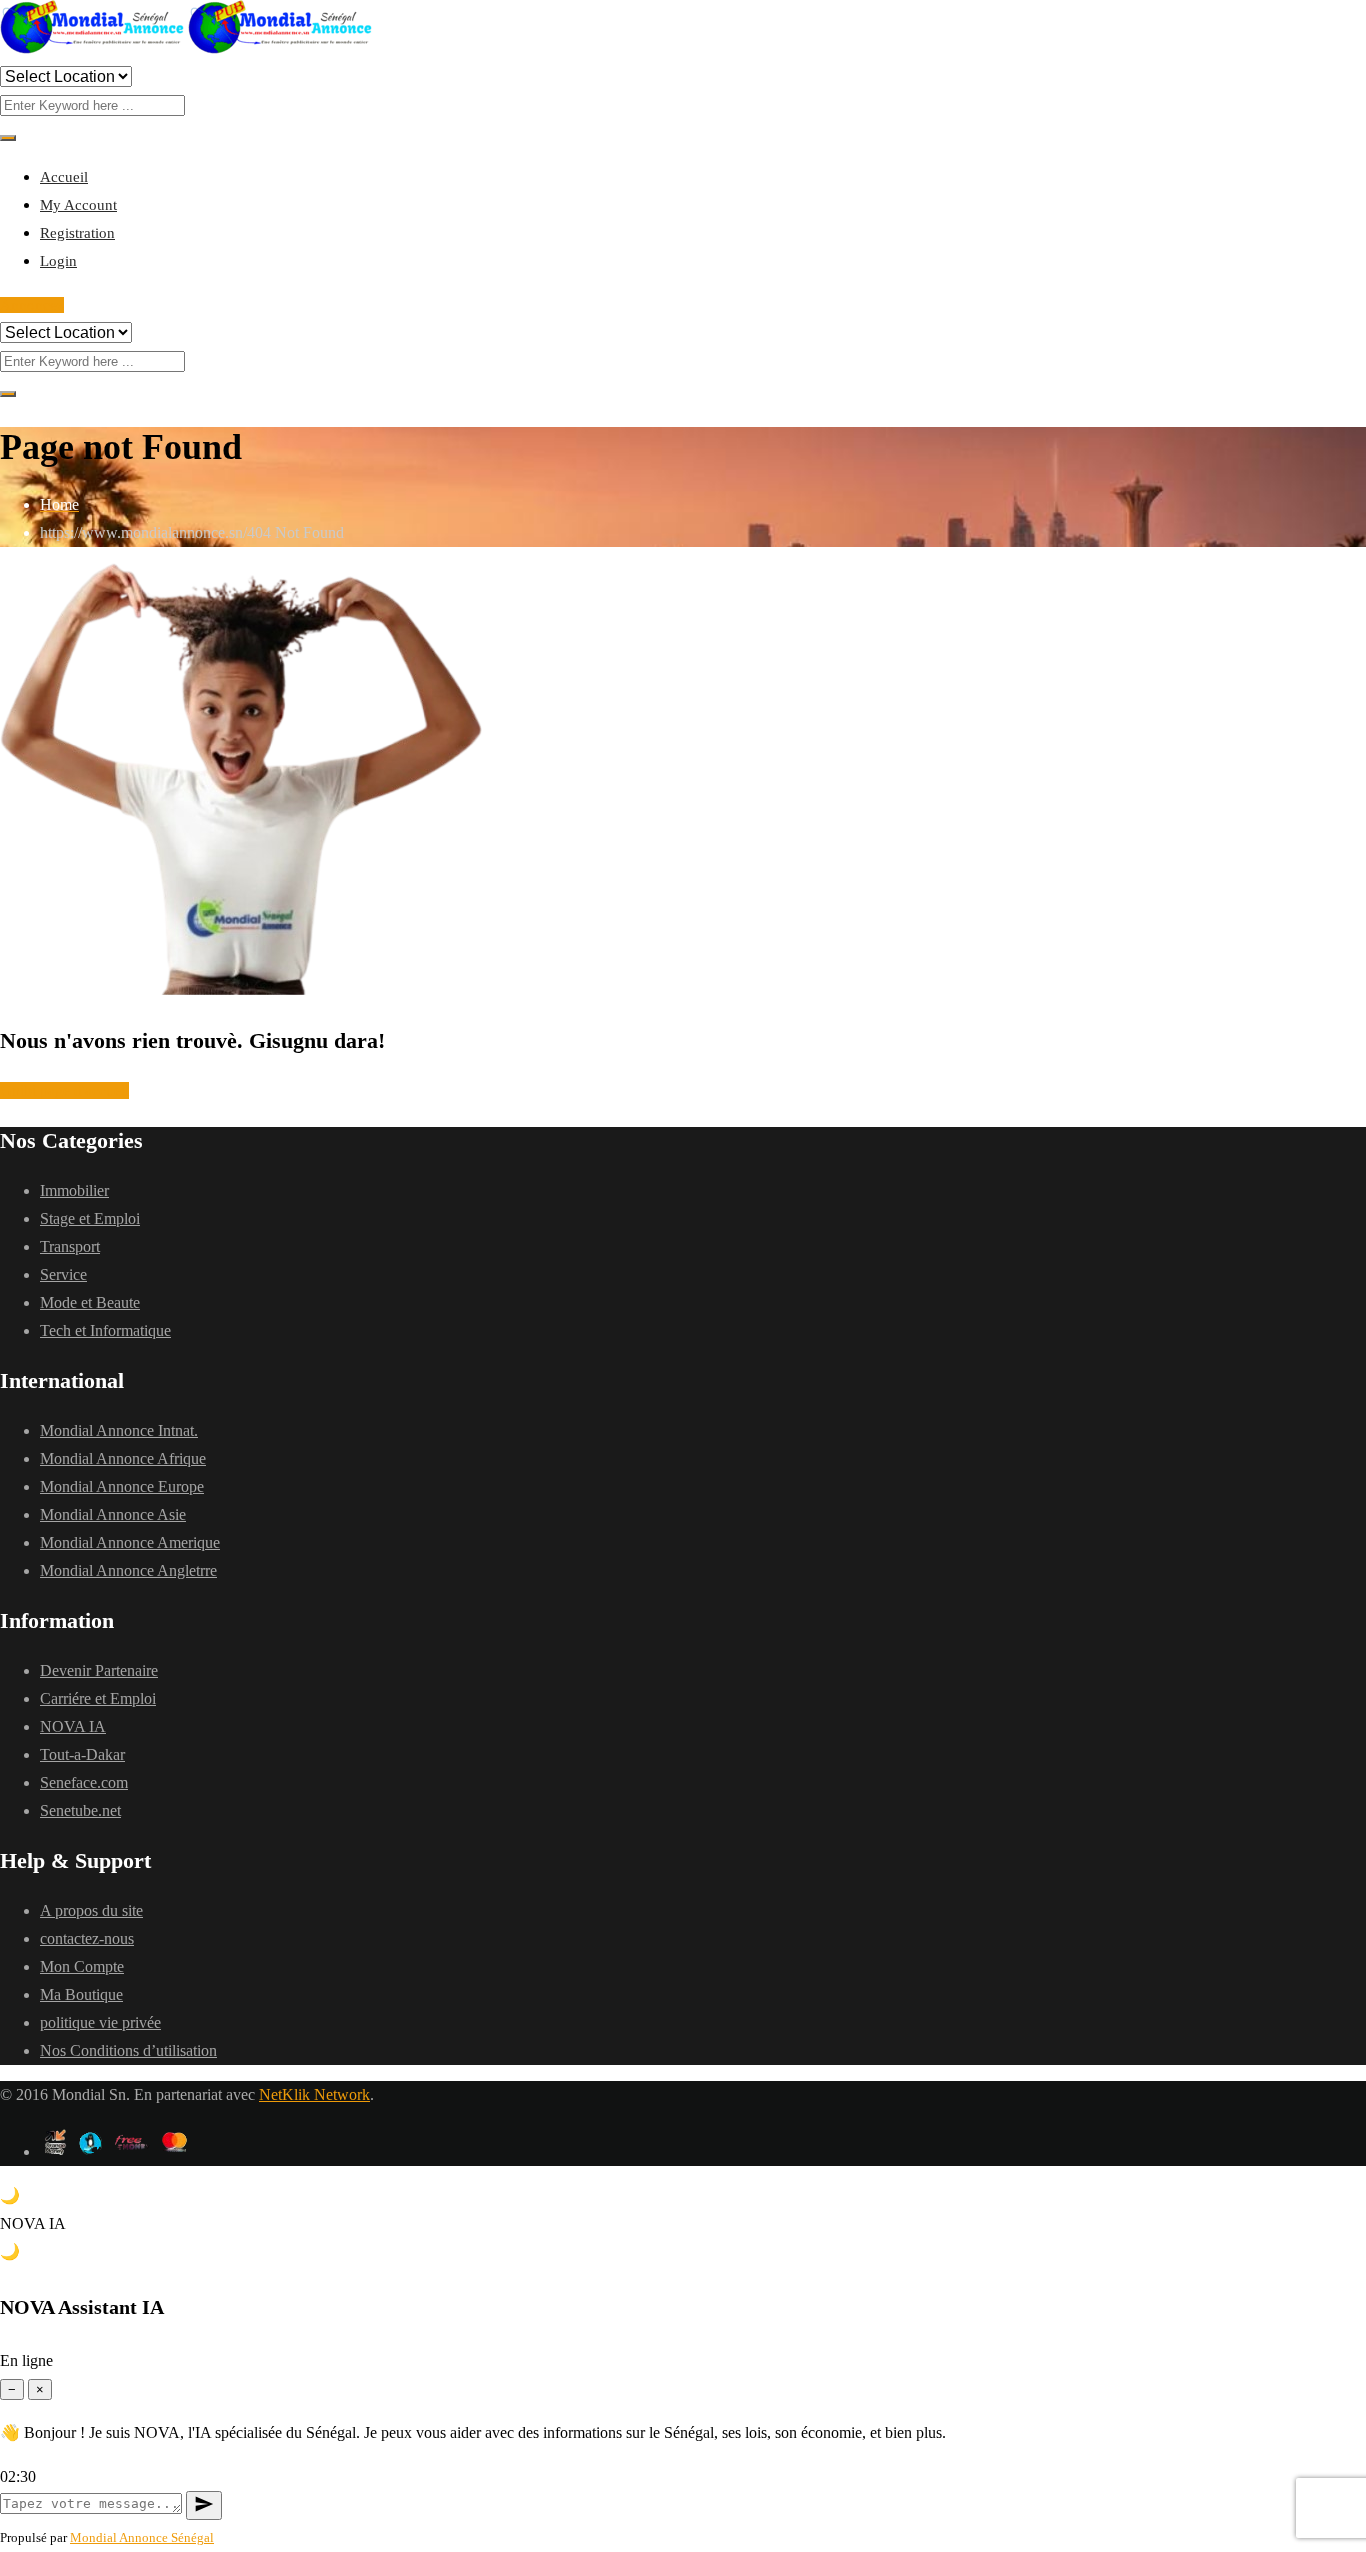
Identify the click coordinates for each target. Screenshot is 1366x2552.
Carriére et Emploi (98, 1698)
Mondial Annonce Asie (113, 1514)
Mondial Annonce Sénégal (142, 2537)
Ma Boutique (81, 1994)
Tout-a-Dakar (82, 1754)
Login (58, 261)
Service (63, 1274)
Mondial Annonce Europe (122, 1486)
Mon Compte (82, 1966)
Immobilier (74, 1190)
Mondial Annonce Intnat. (119, 1430)
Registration (77, 233)
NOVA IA (73, 1726)
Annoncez (32, 305)
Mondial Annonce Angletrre (128, 1570)
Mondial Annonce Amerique (130, 1542)
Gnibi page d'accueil (64, 1090)
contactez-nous (87, 1938)
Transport (70, 1246)
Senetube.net (80, 1810)
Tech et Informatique (105, 1330)
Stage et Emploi (90, 1218)
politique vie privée (100, 2022)
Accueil (64, 177)
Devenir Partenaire (99, 1670)
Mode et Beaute (90, 1302)
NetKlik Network (314, 2094)
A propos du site (91, 1910)
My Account (78, 205)
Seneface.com (84, 1782)
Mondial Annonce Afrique (123, 1458)
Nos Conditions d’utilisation (128, 2050)
